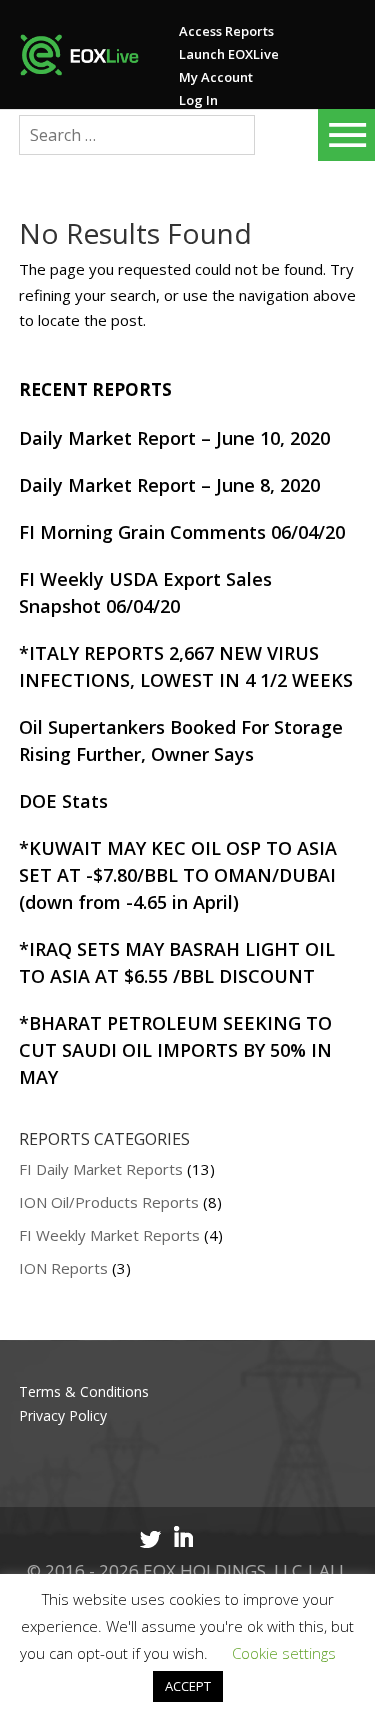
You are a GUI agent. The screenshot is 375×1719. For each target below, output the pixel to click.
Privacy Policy (63, 1415)
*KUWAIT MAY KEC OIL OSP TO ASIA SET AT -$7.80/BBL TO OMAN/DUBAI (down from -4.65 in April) (178, 875)
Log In (198, 100)
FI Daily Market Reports (101, 1169)
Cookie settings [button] (284, 1653)
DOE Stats (63, 801)
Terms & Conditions (84, 1391)
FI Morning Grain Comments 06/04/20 (182, 532)
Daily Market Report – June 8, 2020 (169, 485)
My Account (216, 77)
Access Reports (226, 31)
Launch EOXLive (229, 54)
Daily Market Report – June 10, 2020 (174, 438)
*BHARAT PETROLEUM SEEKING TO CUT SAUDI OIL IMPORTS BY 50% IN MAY (175, 1050)
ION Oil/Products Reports (109, 1202)
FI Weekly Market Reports (109, 1235)
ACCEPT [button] (188, 1686)
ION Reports (63, 1268)
